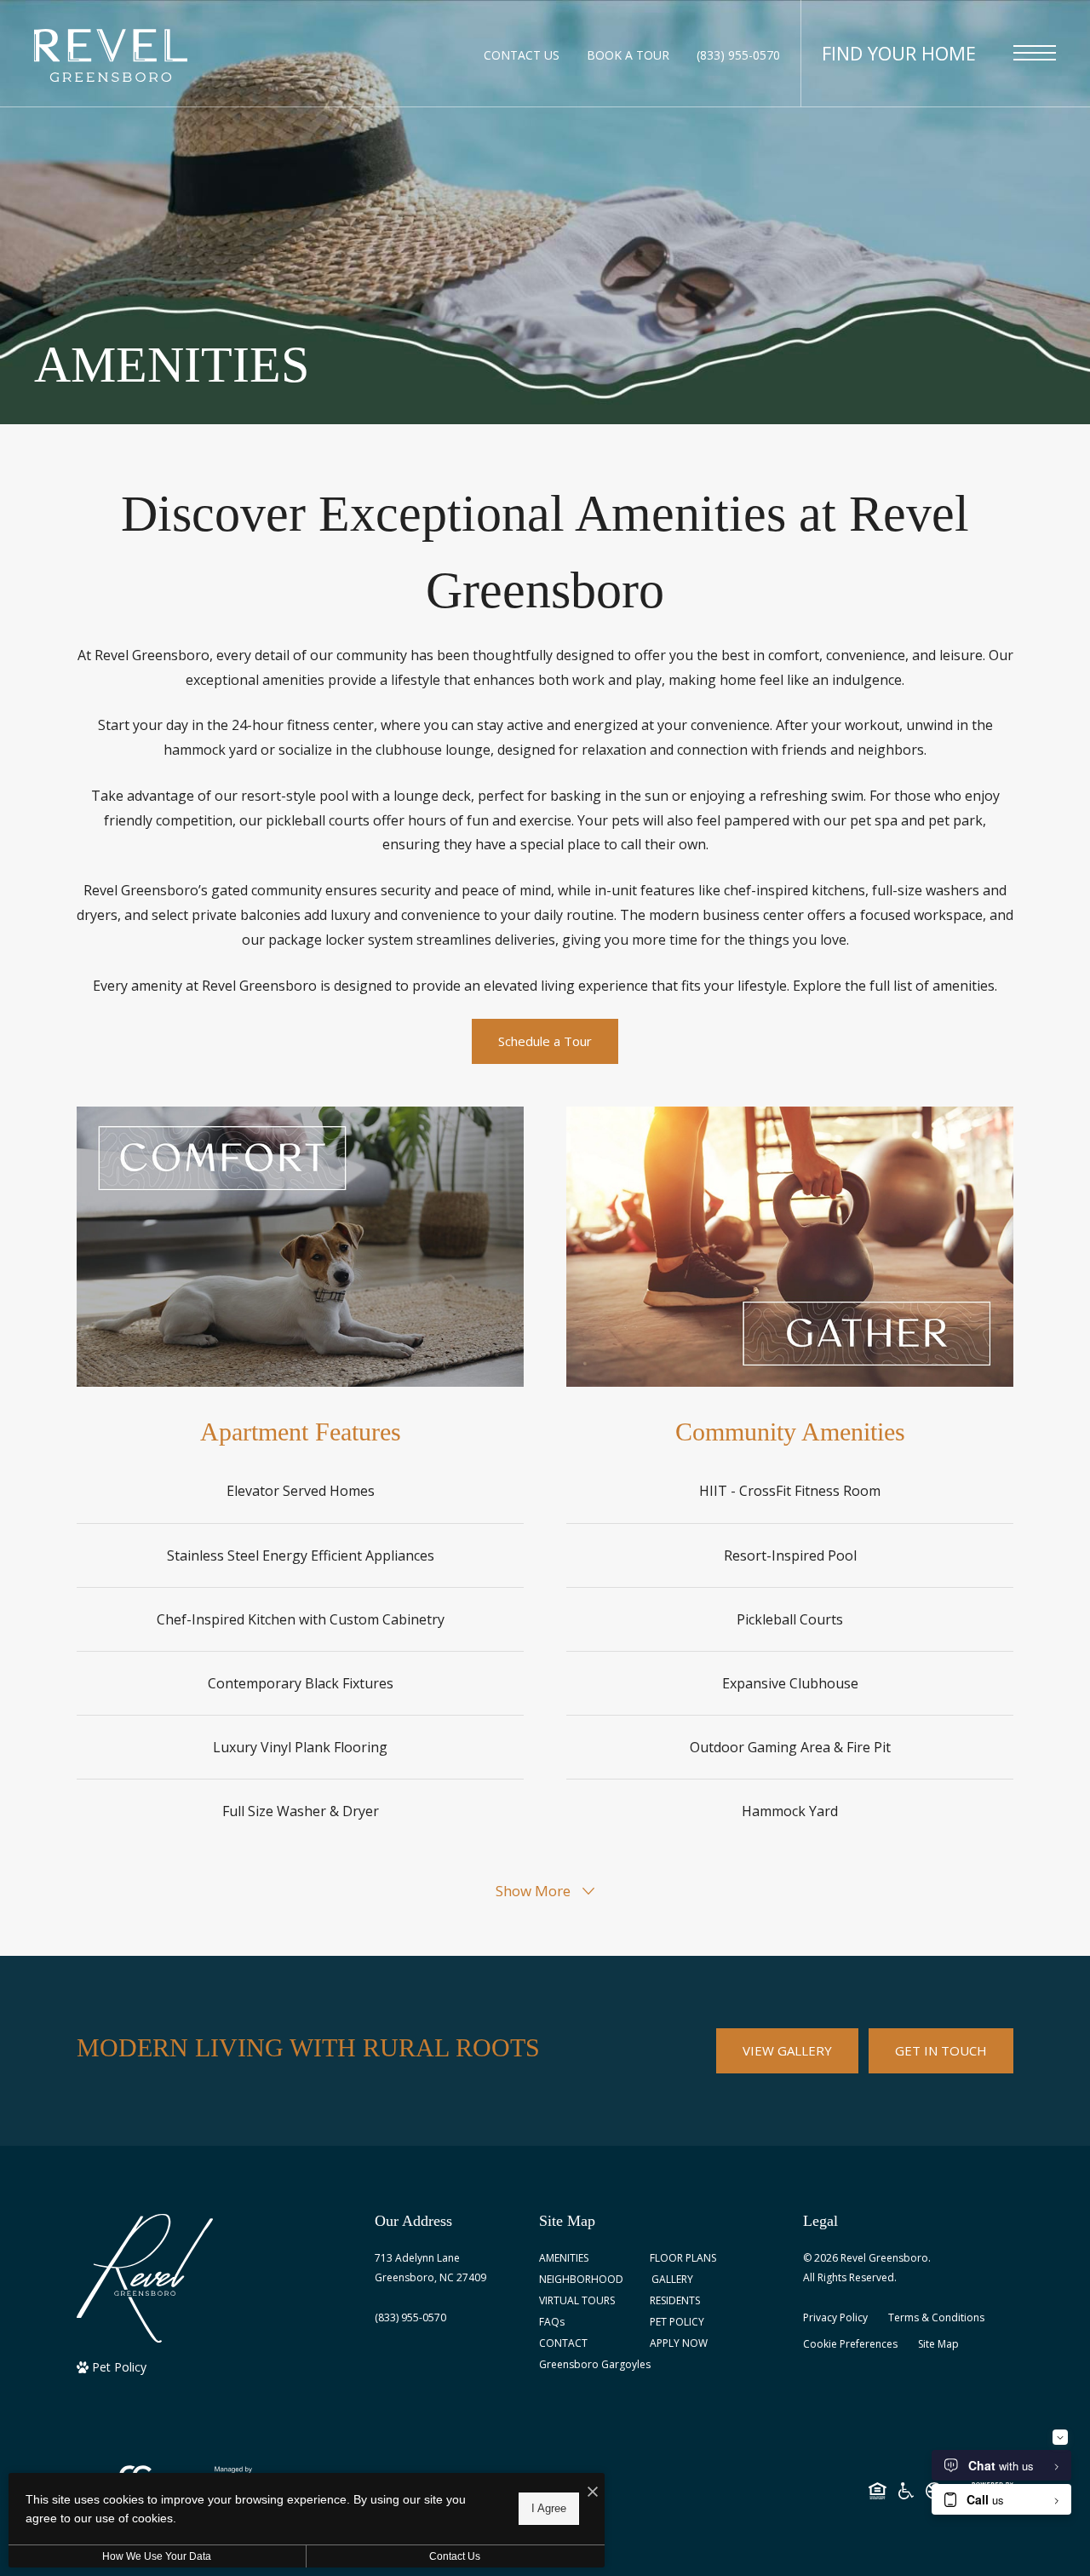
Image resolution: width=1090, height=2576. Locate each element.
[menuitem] (581, 2259)
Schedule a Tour (545, 1041)
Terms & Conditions (936, 2317)
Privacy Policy (835, 2317)
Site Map (938, 2344)
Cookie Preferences (850, 2344)
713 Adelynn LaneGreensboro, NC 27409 (430, 2268)
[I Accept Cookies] (593, 2492)
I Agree (549, 2508)
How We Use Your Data (157, 2556)
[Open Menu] (1035, 53)
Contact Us (455, 2556)
